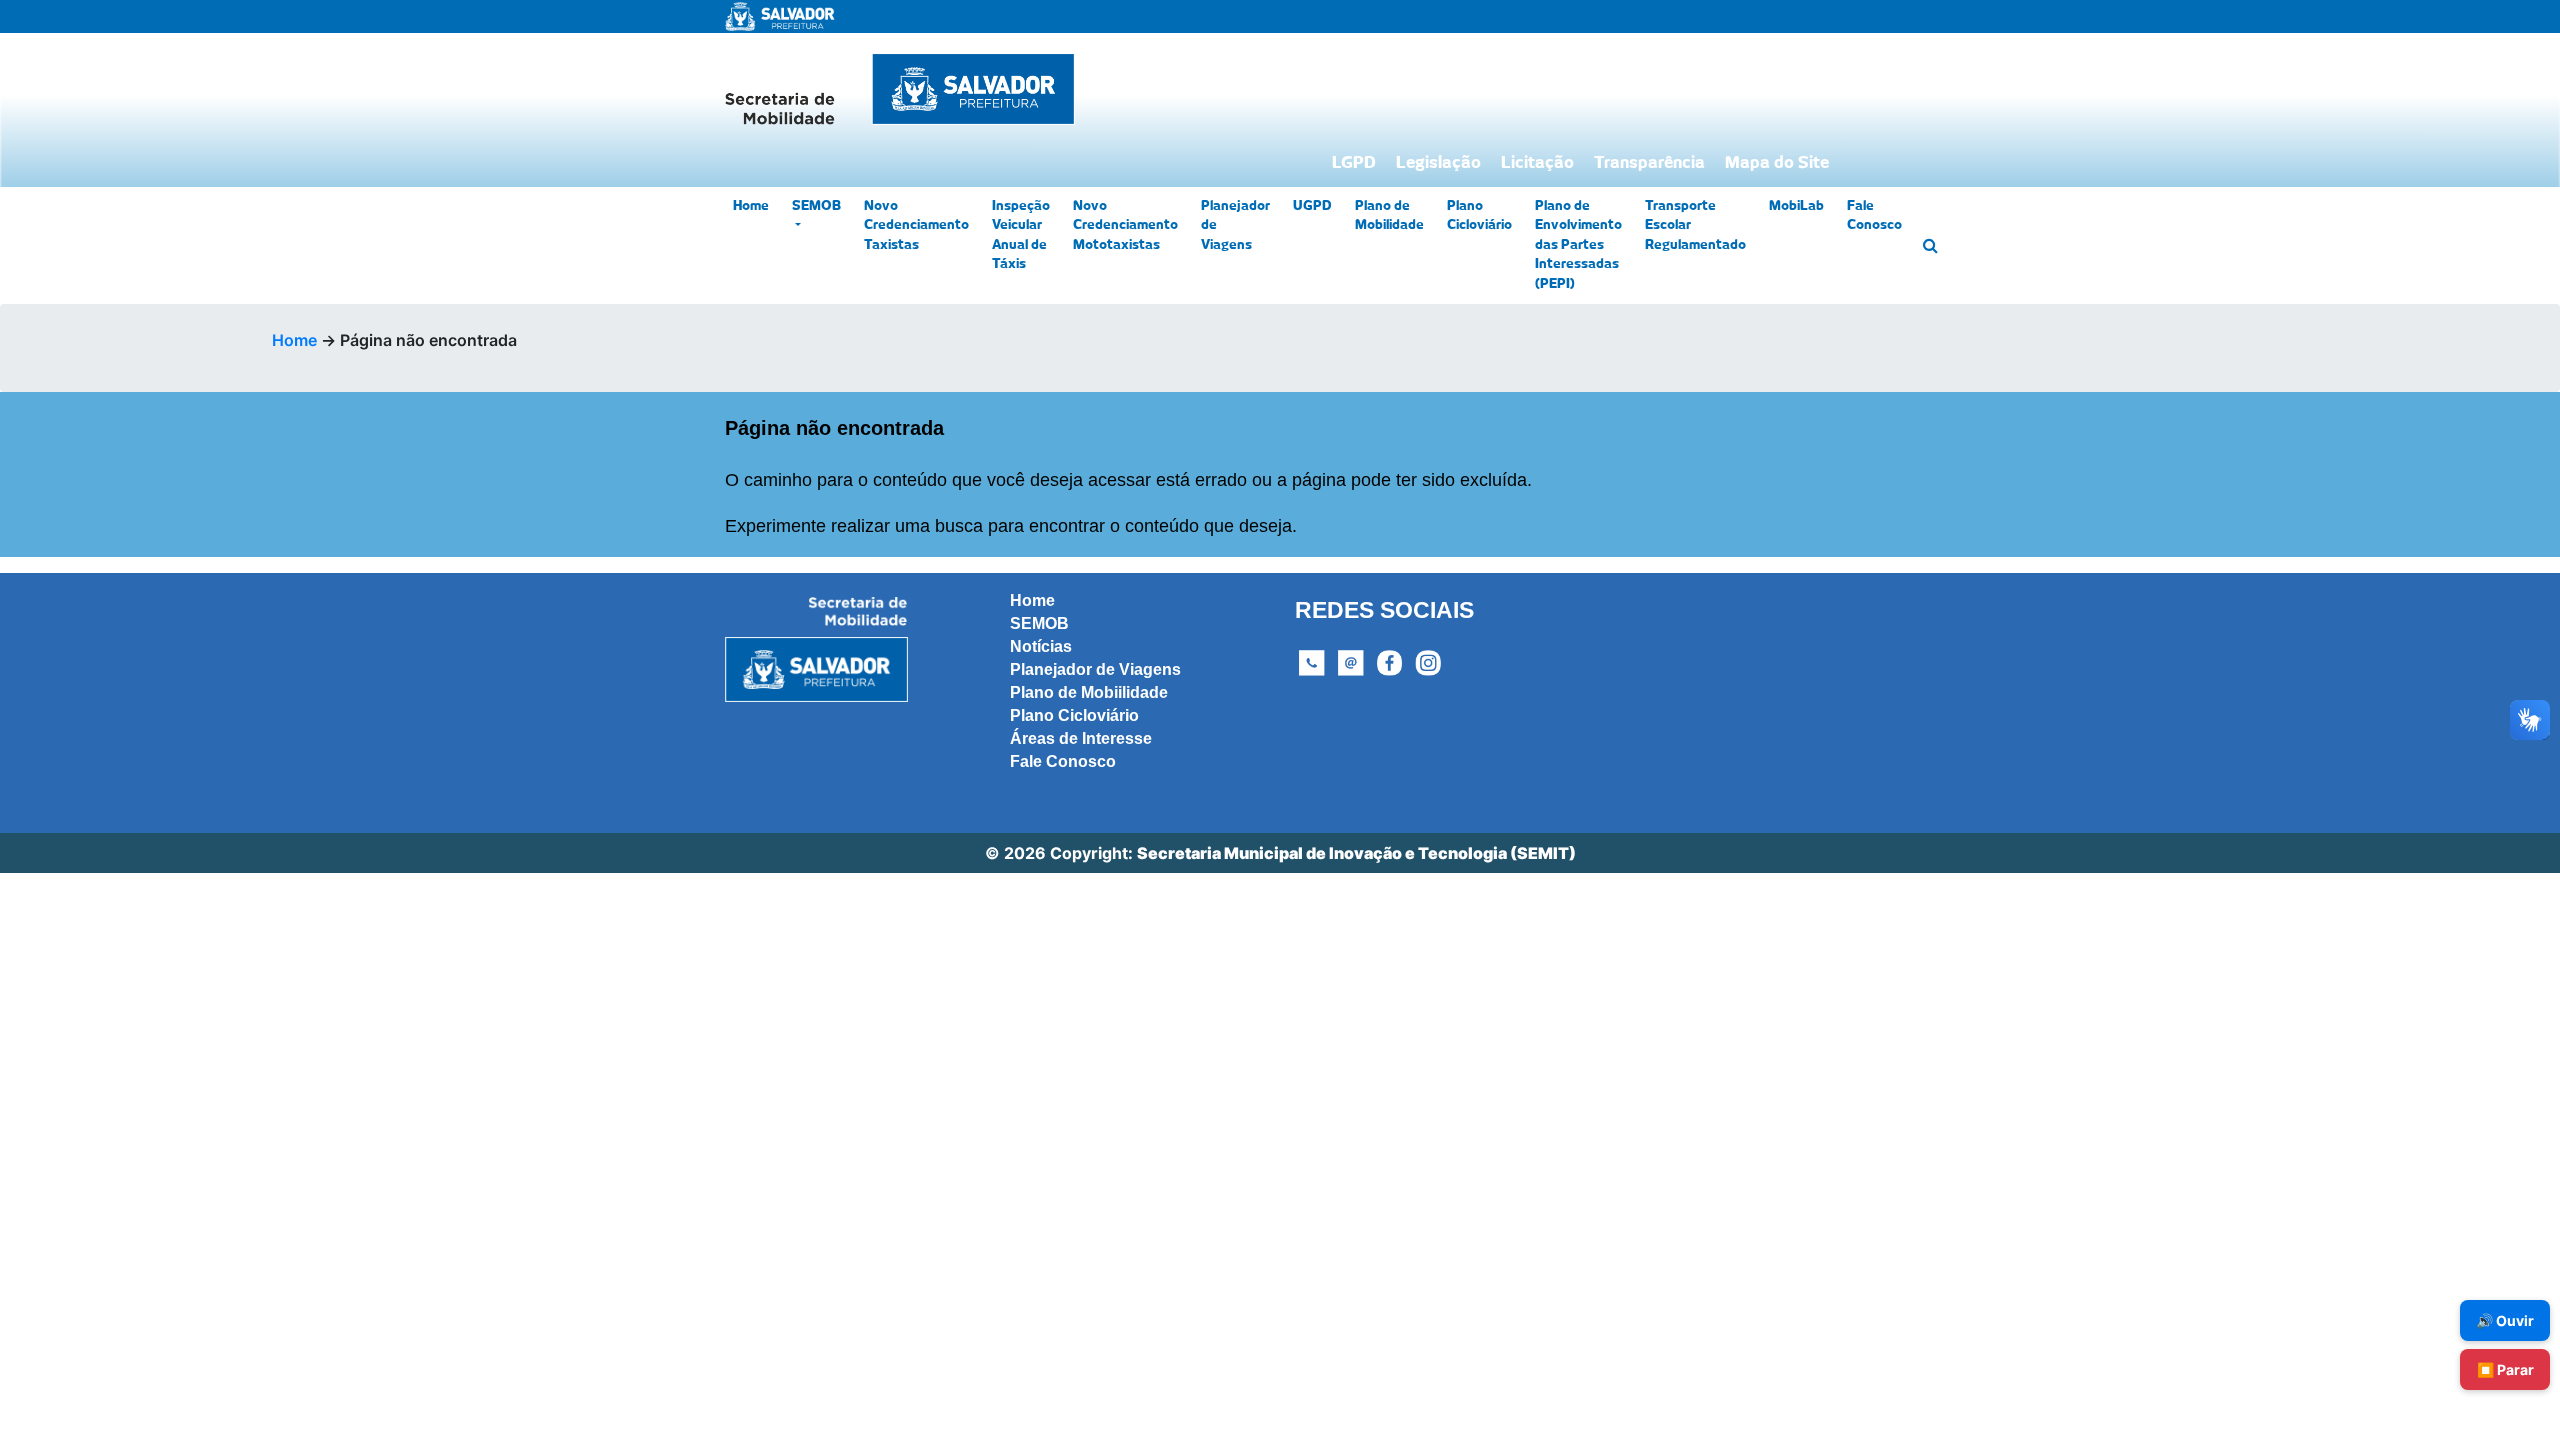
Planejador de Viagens (1235, 226)
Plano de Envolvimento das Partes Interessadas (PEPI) (1578, 245)
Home (751, 206)
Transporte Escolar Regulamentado (1695, 226)
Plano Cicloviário (1479, 216)
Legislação (1438, 163)
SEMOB (816, 206)
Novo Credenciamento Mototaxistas (1125, 226)
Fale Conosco (1874, 216)
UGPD (1312, 206)
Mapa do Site (1777, 163)
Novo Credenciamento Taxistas (916, 226)
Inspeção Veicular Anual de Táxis (1021, 236)
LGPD (1354, 163)
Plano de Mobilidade (1389, 216)
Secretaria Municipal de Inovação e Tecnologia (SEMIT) (1356, 853)
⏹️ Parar (2505, 1369)
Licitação (1537, 163)
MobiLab (1796, 206)
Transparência (1649, 163)
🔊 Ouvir (2505, 1320)
